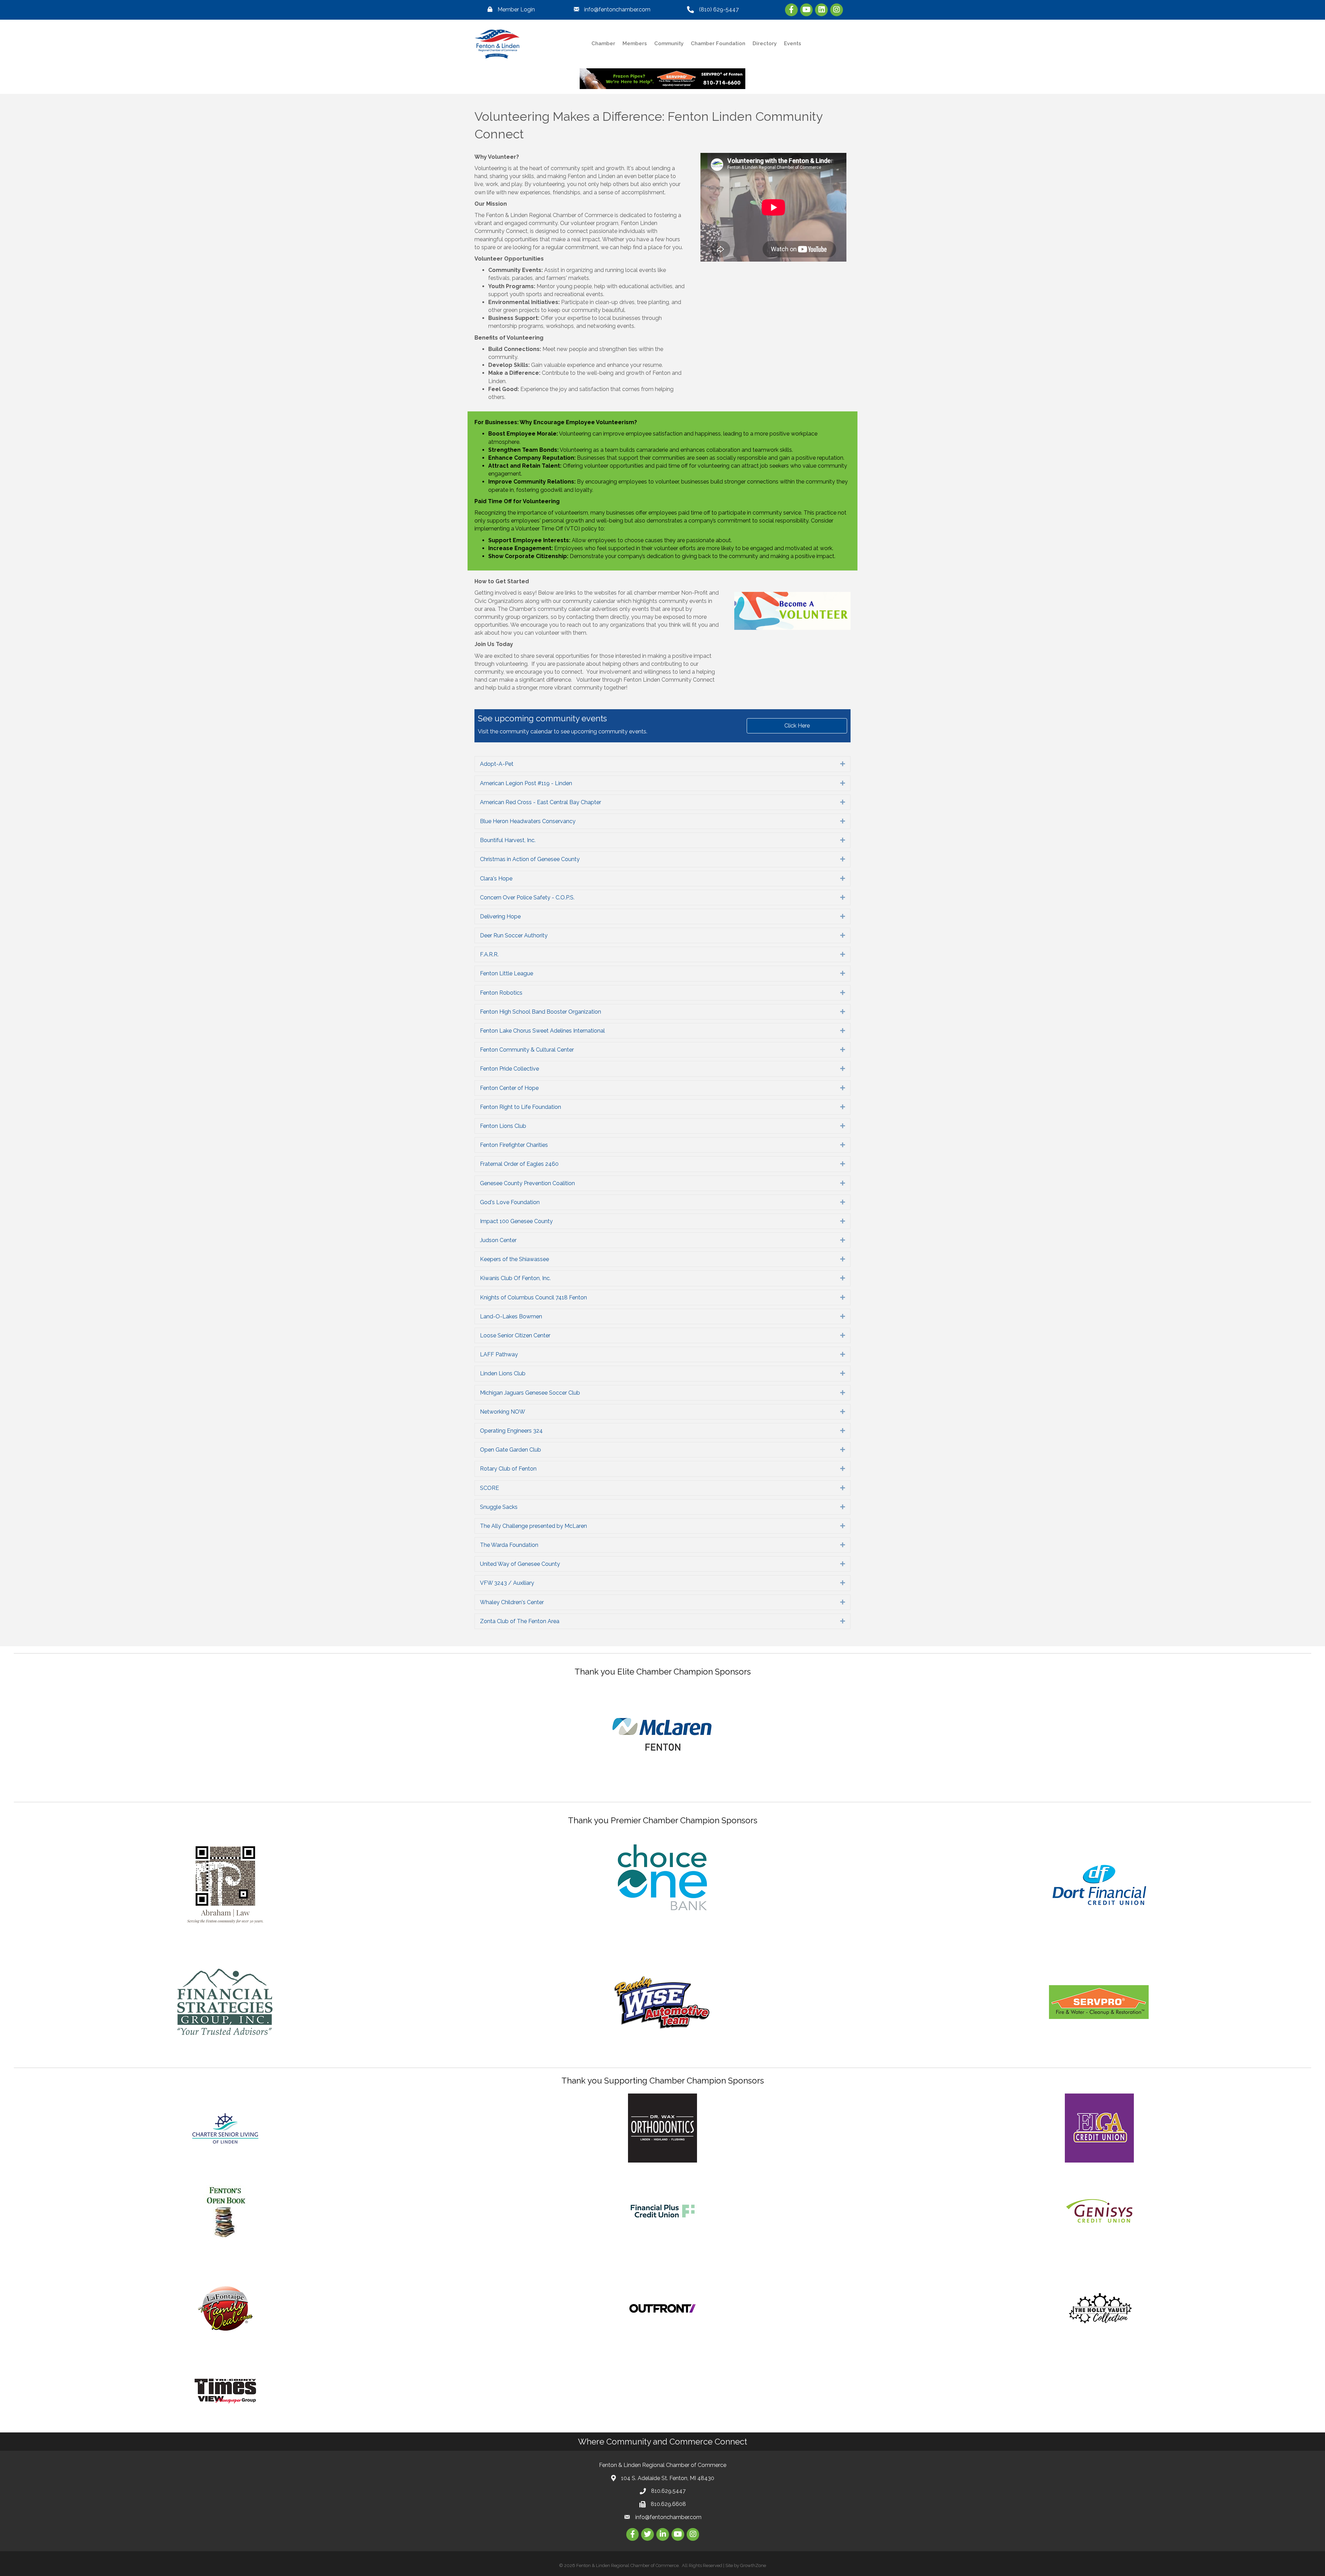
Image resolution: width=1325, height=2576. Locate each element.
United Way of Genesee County (520, 1564)
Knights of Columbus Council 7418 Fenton (533, 1297)
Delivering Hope (500, 916)
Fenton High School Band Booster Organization (541, 1012)
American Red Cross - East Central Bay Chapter (541, 802)
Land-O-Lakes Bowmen (511, 1316)
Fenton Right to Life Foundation (521, 1107)
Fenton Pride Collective (509, 1069)
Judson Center (498, 1240)
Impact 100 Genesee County (516, 1221)
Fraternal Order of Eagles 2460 (519, 1164)
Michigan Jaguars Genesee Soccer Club (530, 1393)
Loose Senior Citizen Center (515, 1335)
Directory (765, 43)
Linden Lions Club (503, 1373)
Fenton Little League (507, 973)
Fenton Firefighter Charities (514, 1145)
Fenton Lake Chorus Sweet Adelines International (542, 1031)
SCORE (489, 1488)
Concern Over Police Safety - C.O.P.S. (527, 897)
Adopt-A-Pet (497, 764)
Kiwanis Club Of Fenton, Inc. (515, 1278)
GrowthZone (753, 2565)
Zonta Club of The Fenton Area (520, 1621)
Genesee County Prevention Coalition (527, 1183)
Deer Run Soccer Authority (514, 935)
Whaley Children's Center (512, 1602)
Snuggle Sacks (499, 1507)
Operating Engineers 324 (511, 1431)
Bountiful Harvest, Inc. (508, 840)
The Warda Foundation (509, 1545)
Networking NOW (503, 1412)
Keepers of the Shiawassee (514, 1259)
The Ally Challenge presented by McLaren (533, 1526)
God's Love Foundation (510, 1202)
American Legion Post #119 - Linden (526, 783)
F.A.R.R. (489, 954)
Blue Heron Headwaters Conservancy (528, 821)
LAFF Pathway (499, 1354)
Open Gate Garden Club (511, 1450)
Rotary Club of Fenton (508, 1469)
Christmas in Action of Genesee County (530, 859)
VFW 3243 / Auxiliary (507, 1583)
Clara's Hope (496, 879)
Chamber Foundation (718, 43)
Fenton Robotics (501, 993)
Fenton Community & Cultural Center (527, 1050)
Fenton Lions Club (503, 1126)
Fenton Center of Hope (509, 1088)
